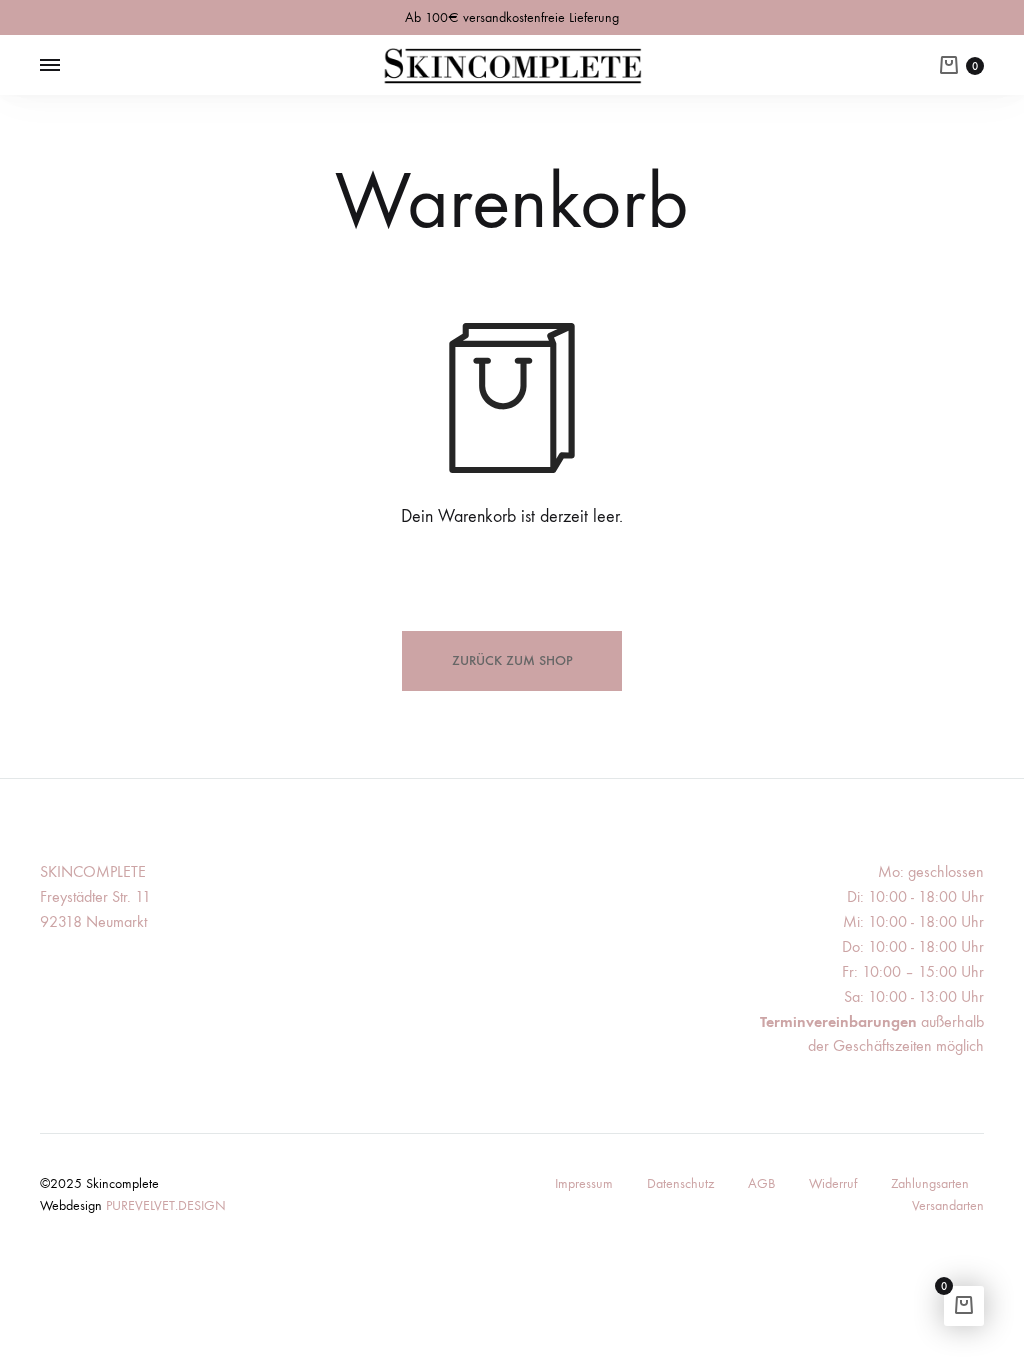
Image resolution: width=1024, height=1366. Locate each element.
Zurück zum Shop (512, 660)
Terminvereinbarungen (838, 1021)
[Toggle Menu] (50, 66)
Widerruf (833, 1183)
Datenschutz (680, 1183)
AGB (761, 1183)
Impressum (584, 1183)
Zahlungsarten (930, 1183)
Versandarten (948, 1205)
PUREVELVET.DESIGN (166, 1205)
